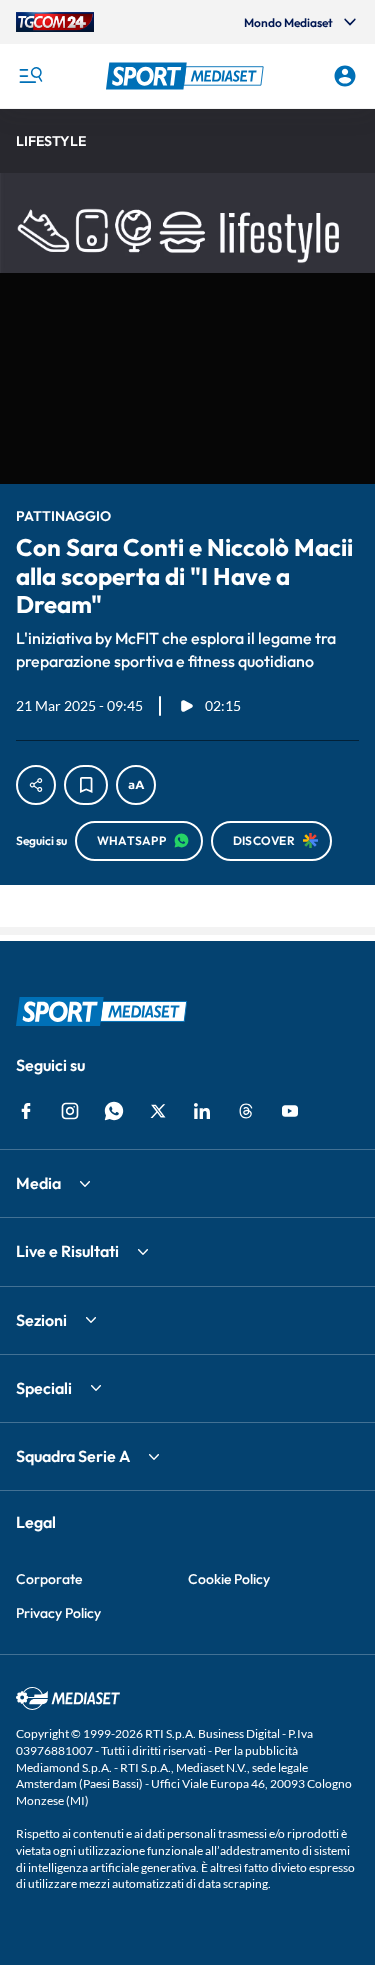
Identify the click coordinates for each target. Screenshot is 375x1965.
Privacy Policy (58, 1613)
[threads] (246, 1111)
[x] (158, 1111)
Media (38, 1183)
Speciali (44, 1388)
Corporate (49, 1579)
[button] (188, 76)
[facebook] (26, 1111)
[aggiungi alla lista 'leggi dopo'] (86, 785)
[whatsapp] (114, 1111)
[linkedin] (202, 1111)
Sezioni (41, 1320)
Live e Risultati (67, 1251)
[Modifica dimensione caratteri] (136, 785)
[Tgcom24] (55, 22)
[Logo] (188, 76)
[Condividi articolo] (36, 785)
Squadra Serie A (73, 1456)
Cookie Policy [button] (229, 1579)
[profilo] (345, 76)
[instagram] (70, 1111)
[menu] (30, 76)
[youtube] (290, 1111)
